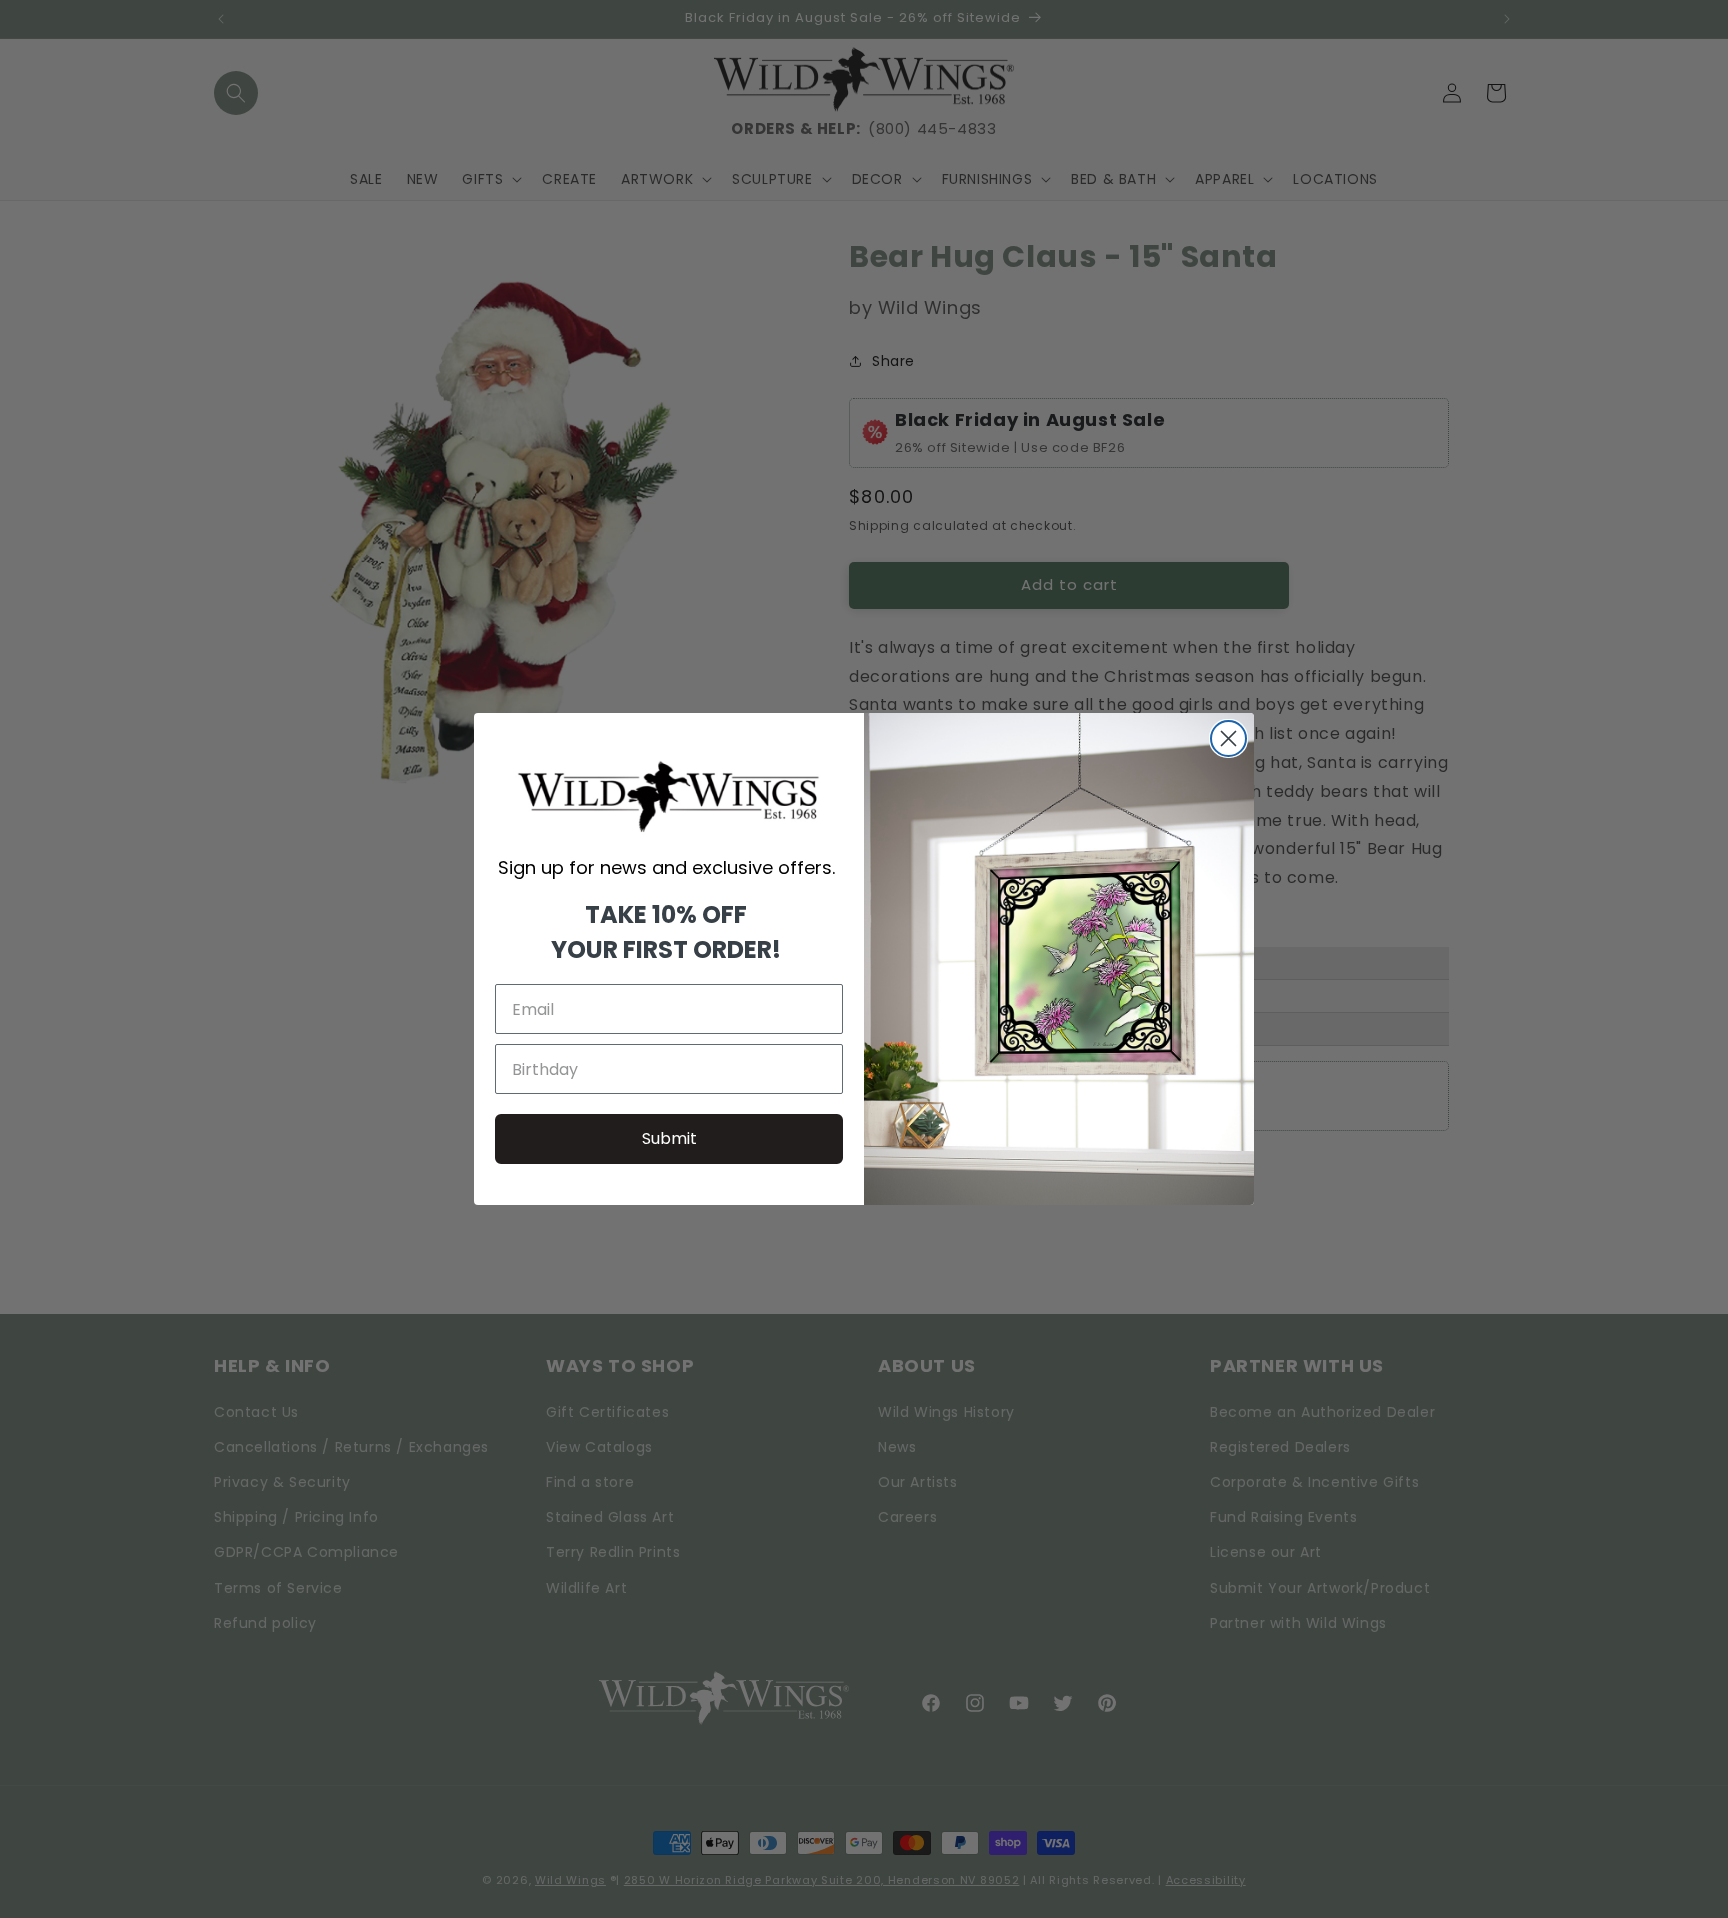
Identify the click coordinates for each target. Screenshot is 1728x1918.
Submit (669, 1138)
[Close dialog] (1228, 738)
